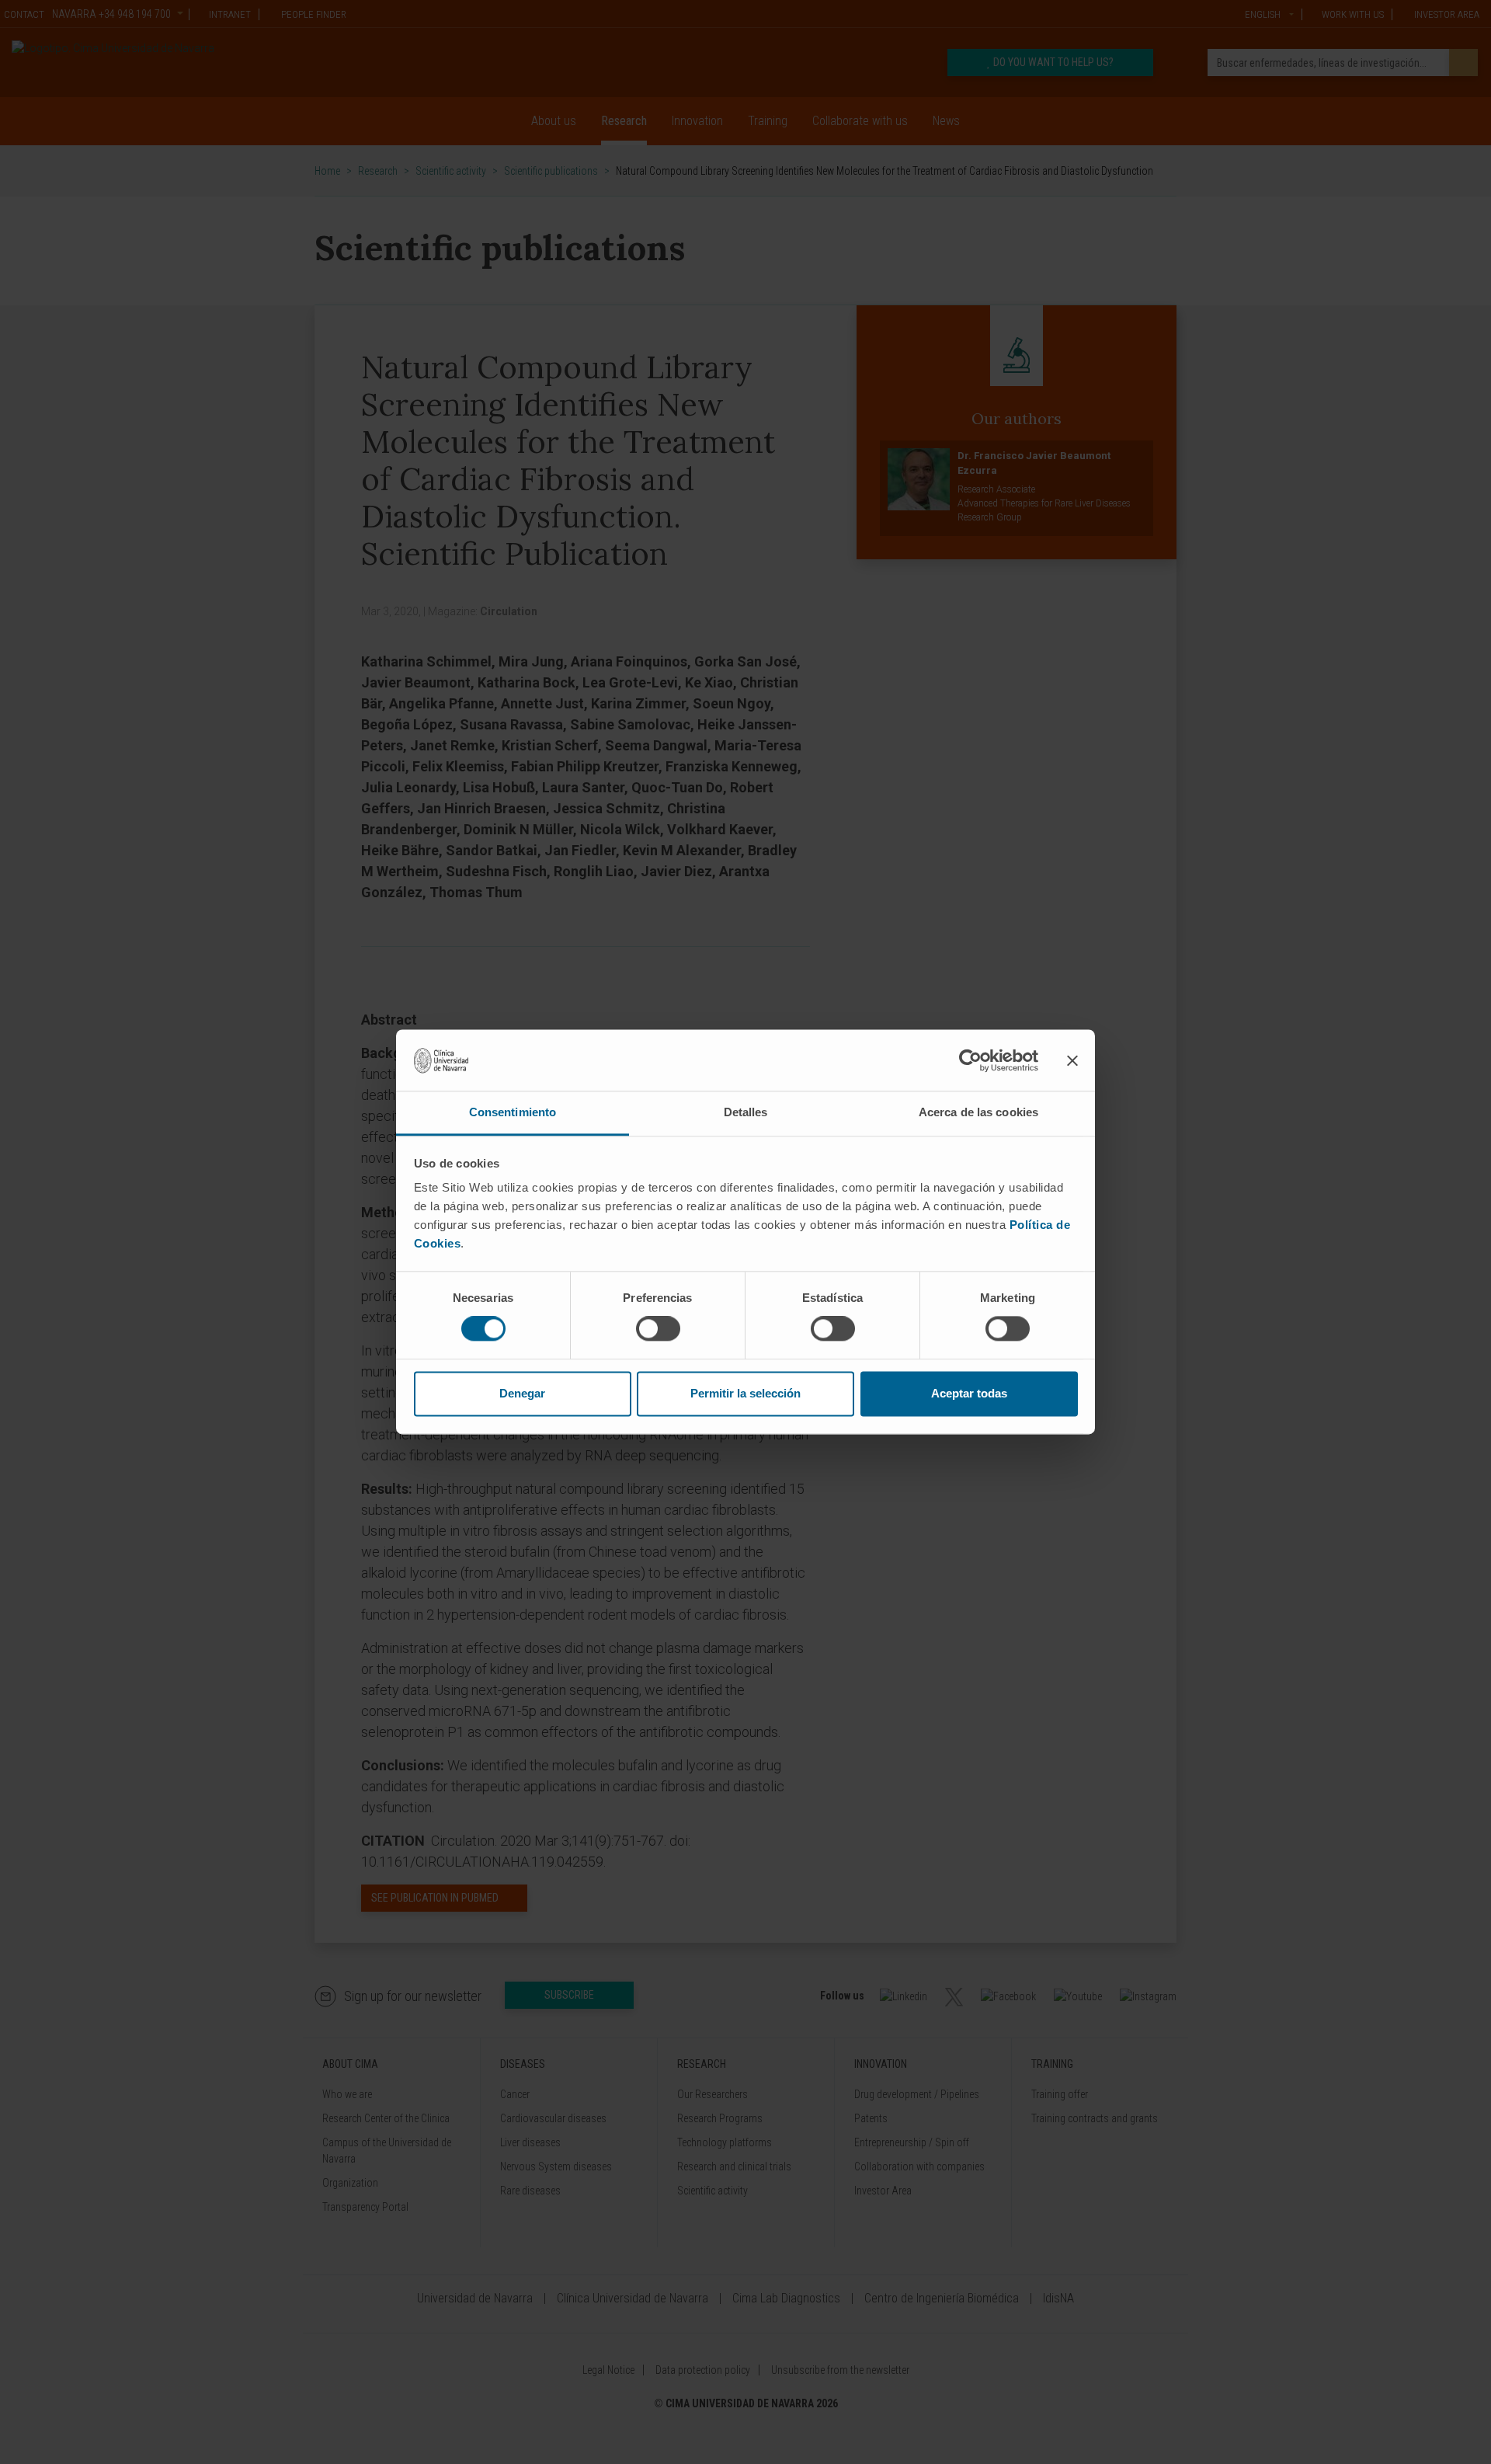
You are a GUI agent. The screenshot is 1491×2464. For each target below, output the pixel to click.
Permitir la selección (745, 1393)
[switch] (658, 1329)
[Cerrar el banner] (1072, 1060)
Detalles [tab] (746, 1112)
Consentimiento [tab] (513, 1112)
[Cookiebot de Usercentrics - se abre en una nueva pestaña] (970, 1060)
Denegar (522, 1393)
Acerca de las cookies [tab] (978, 1112)
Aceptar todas (969, 1393)
